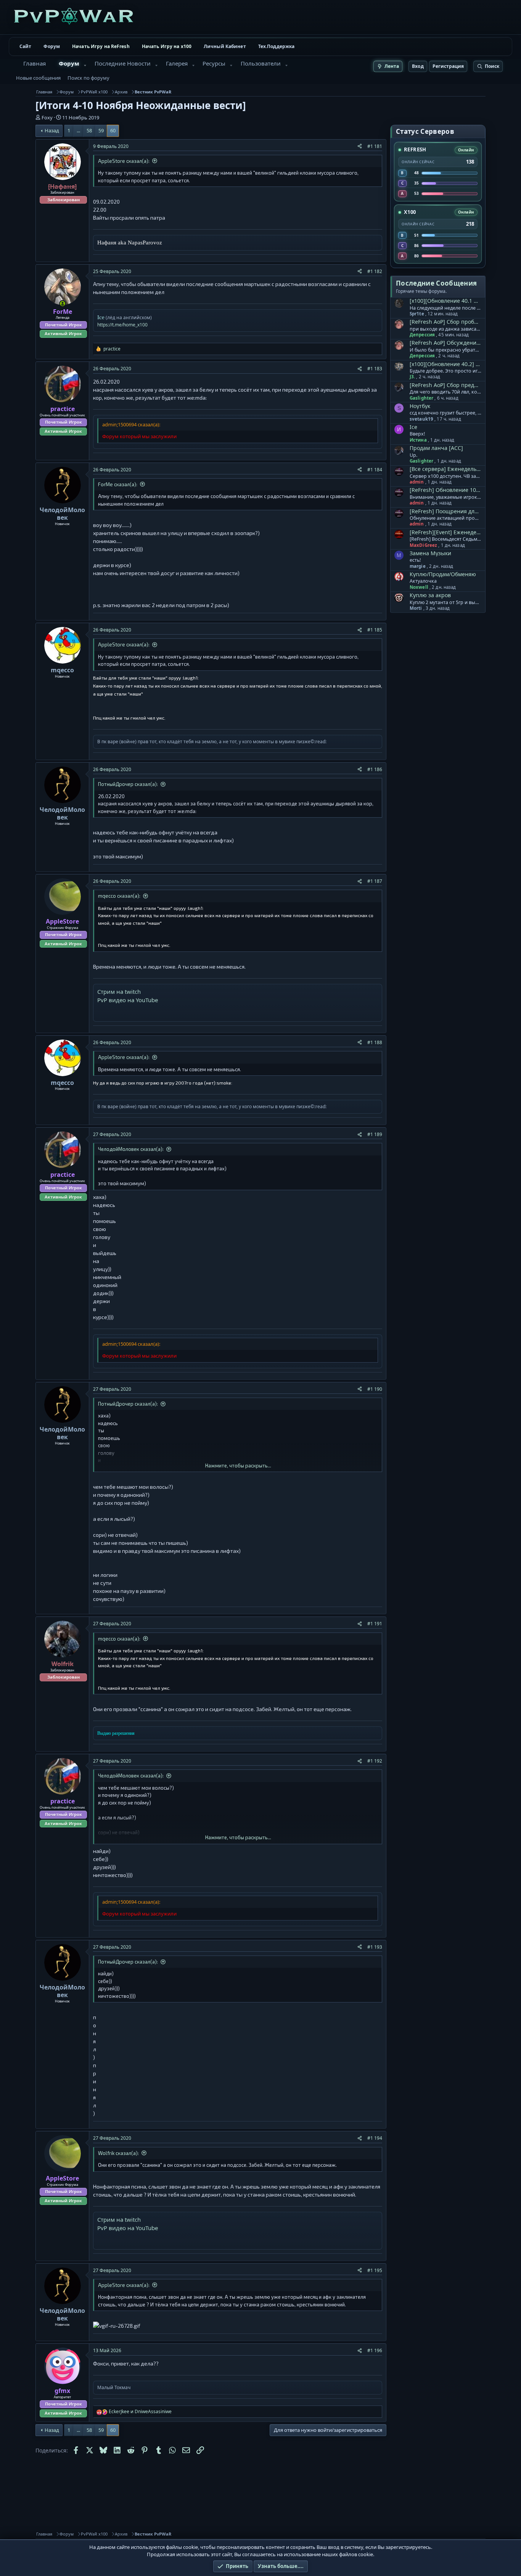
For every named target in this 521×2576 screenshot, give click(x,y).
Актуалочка (423, 581)
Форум (52, 46)
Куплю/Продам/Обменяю (443, 574)
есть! (415, 560)
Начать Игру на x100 (167, 46)
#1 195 (375, 2270)
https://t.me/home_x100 (122, 325)
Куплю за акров (430, 595)
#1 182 (375, 271)
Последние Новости (123, 63)
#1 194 (375, 2138)
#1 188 (375, 1042)
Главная (35, 63)
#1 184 (375, 470)
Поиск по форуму (88, 78)
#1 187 (375, 881)
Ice (413, 427)
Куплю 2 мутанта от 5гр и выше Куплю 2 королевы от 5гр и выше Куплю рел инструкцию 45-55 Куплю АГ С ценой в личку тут (445, 603)
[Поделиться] (360, 146)
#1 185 (375, 630)
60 (113, 130)
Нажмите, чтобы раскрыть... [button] (238, 1466)
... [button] (78, 130)
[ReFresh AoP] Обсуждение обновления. (445, 343)
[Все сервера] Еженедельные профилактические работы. (445, 469)
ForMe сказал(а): (118, 484)
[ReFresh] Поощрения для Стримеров (445, 511)
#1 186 (375, 769)
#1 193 (375, 1947)
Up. (413, 455)
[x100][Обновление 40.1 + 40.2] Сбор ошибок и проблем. (445, 301)
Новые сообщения (38, 78)
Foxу (47, 117)
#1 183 (375, 369)
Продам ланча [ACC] (436, 448)
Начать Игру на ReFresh (101, 46)
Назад (52, 130)
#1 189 (375, 1134)
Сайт (25, 46)
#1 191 (375, 1624)
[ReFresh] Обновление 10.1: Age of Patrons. (445, 490)
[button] (85, 66)
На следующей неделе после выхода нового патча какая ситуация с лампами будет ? (445, 308)
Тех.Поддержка (277, 46)
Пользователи (261, 63)
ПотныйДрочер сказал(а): (128, 784)
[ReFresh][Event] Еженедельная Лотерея (445, 532)
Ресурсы (214, 63)
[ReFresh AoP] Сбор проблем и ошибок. (445, 322)
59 (101, 130)
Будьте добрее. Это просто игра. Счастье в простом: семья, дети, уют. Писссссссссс (445, 371)
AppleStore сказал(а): (124, 161)
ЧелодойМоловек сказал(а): (131, 1149)
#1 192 (375, 1761)
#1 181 (375, 146)
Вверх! (417, 434)
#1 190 (375, 1389)
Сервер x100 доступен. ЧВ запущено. (445, 476)
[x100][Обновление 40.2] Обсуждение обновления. (445, 364)
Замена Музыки (430, 553)
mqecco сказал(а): (119, 896)
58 (89, 130)
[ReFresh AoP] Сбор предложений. (445, 385)
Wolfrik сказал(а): (118, 2153)
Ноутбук (420, 406)
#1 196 (375, 2350)
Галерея (177, 63)
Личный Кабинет (225, 46)
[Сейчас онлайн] (63, 304)
